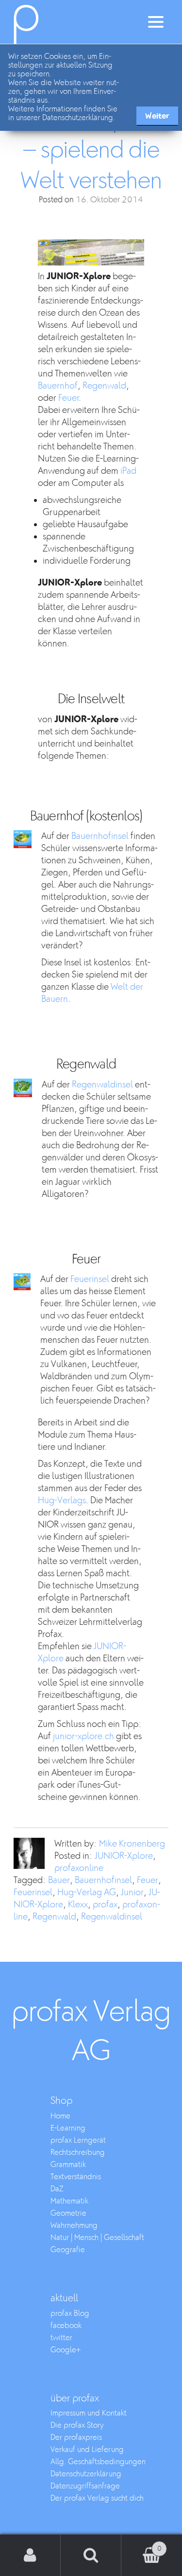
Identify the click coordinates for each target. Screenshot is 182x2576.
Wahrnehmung (74, 2226)
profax (105, 1905)
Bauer (59, 1880)
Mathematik (69, 2201)
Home (60, 2116)
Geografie (68, 2250)
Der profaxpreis (76, 2438)
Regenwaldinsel (102, 1085)
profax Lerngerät (78, 2141)
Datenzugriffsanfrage (85, 2486)
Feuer (68, 398)
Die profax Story (77, 2425)
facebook (66, 2326)
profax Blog (70, 2314)
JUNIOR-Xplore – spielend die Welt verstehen (91, 150)
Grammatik (68, 2165)
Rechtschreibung (78, 2153)
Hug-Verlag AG (87, 1892)
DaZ (57, 2189)
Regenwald (104, 386)
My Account (30, 2555)
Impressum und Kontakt (89, 2413)
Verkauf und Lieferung (87, 2450)
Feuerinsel (90, 1279)
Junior (132, 1892)
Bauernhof (58, 386)
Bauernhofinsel (100, 836)
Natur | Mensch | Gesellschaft (97, 2238)
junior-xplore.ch (83, 1736)
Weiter (157, 116)
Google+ (66, 2350)
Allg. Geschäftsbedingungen (98, 2462)
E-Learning (68, 2128)
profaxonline (79, 1868)
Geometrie (68, 2213)
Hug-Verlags (62, 1501)
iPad (128, 471)
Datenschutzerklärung (86, 2474)
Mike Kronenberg (132, 1844)
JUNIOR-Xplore (124, 1856)
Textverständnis (76, 2177)
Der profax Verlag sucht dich (97, 2498)
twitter (61, 2338)
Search (91, 2555)
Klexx (78, 1905)
